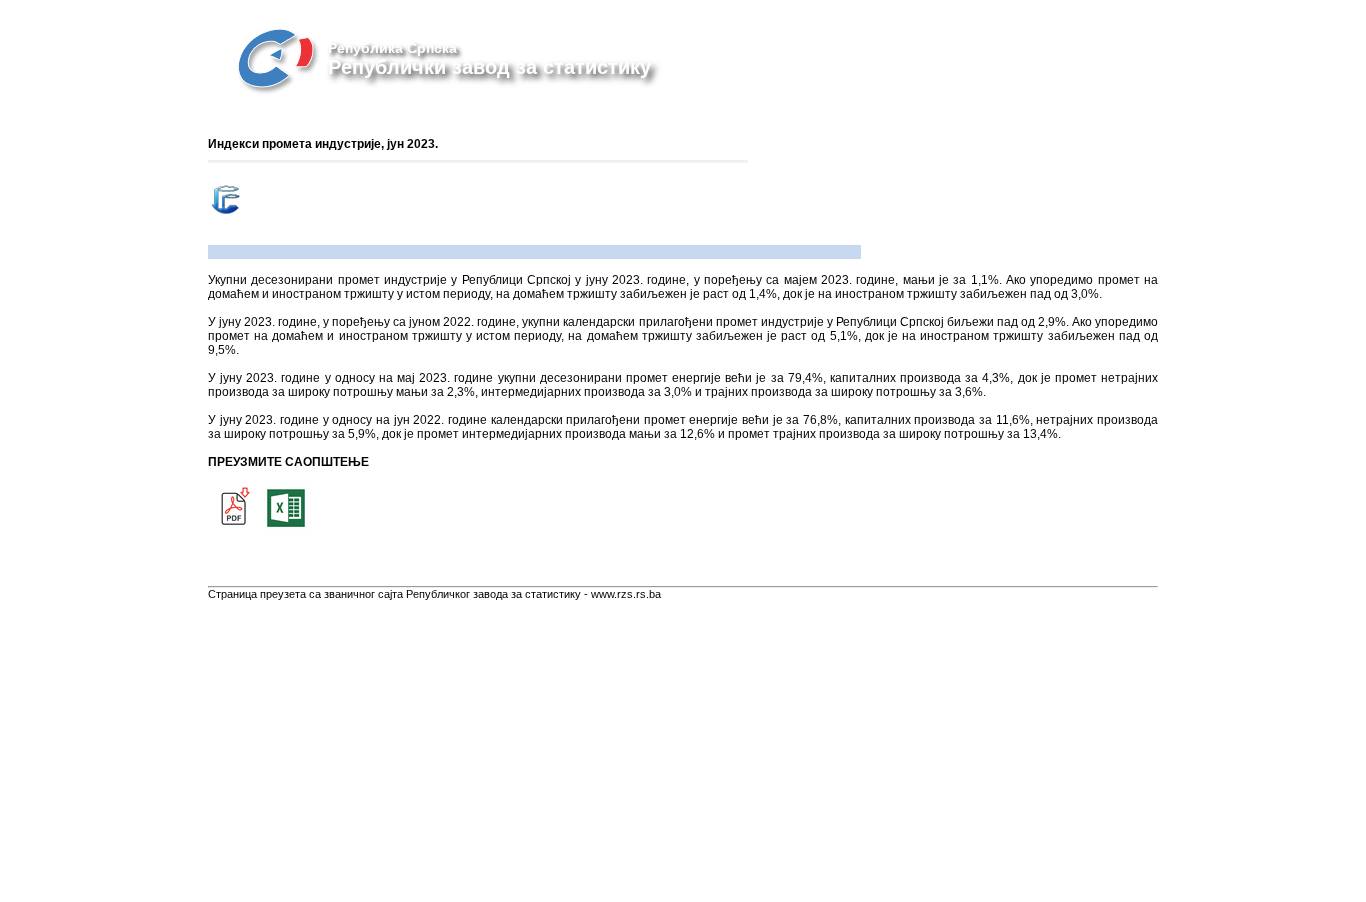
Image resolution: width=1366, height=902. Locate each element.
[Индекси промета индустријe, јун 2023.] (233, 529)
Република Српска (392, 48)
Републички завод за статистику (489, 67)
